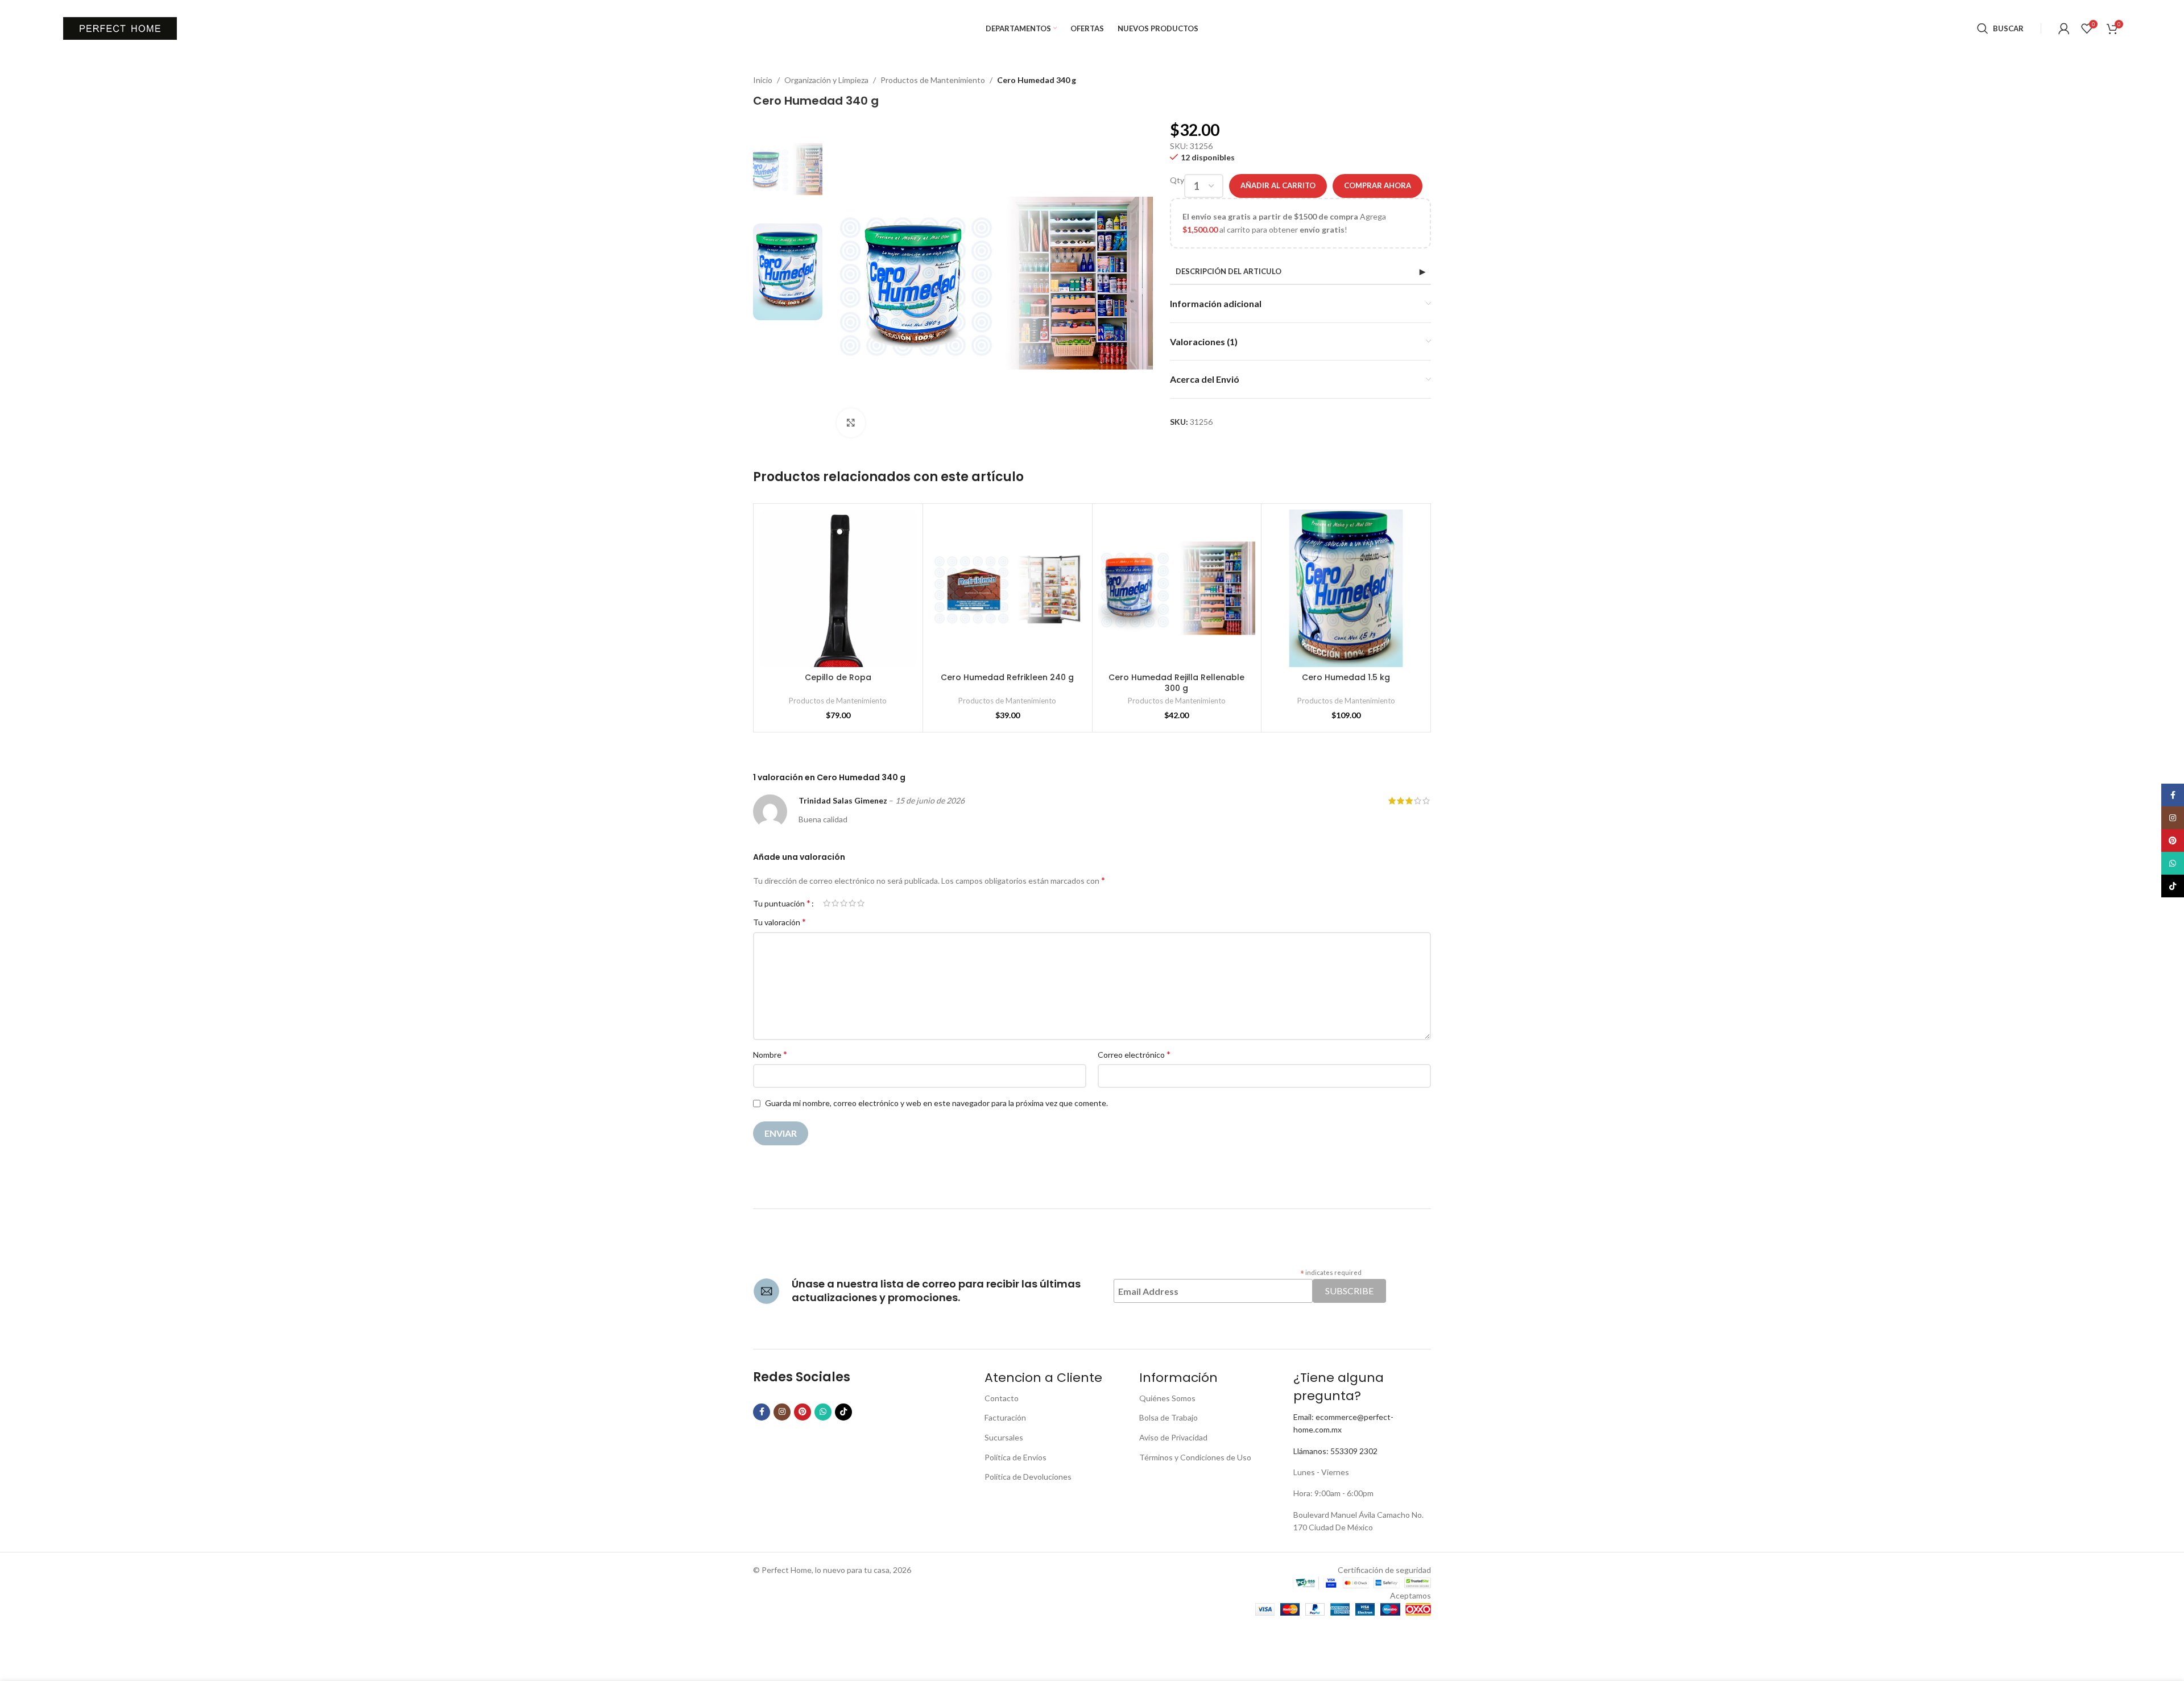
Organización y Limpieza (826, 80)
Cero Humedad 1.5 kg (1346, 677)
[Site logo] (120, 28)
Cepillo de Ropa (838, 677)
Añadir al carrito (1278, 185)
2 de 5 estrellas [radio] (835, 903)
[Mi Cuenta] (2064, 28)
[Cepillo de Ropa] (838, 588)
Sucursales (1004, 1437)
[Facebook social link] (762, 1412)
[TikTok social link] (843, 1412)
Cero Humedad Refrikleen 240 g (1007, 677)
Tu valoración (779, 922)
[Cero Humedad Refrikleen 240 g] (1008, 588)
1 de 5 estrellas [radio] (827, 903)
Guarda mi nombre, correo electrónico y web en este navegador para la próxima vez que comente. (936, 1103)
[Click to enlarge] (851, 423)
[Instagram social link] (782, 1412)
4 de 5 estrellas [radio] (852, 903)
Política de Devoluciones (1028, 1477)
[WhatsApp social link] (823, 1412)
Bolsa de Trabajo (1168, 1417)
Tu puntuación (782, 903)
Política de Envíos (1016, 1457)
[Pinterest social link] (803, 1412)
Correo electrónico (1134, 1054)
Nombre (770, 1054)
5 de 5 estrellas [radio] (861, 903)
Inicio (763, 80)
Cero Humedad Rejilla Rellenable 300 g (1176, 683)
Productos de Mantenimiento (933, 80)
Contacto (1002, 1398)
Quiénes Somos (1167, 1398)
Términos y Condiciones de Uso (1195, 1457)
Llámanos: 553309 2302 (1335, 1451)
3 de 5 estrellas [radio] (844, 903)
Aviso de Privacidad (1173, 1437)
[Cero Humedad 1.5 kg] (1346, 588)
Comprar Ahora (1378, 185)
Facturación (1005, 1417)
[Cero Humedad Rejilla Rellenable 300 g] (1177, 588)
